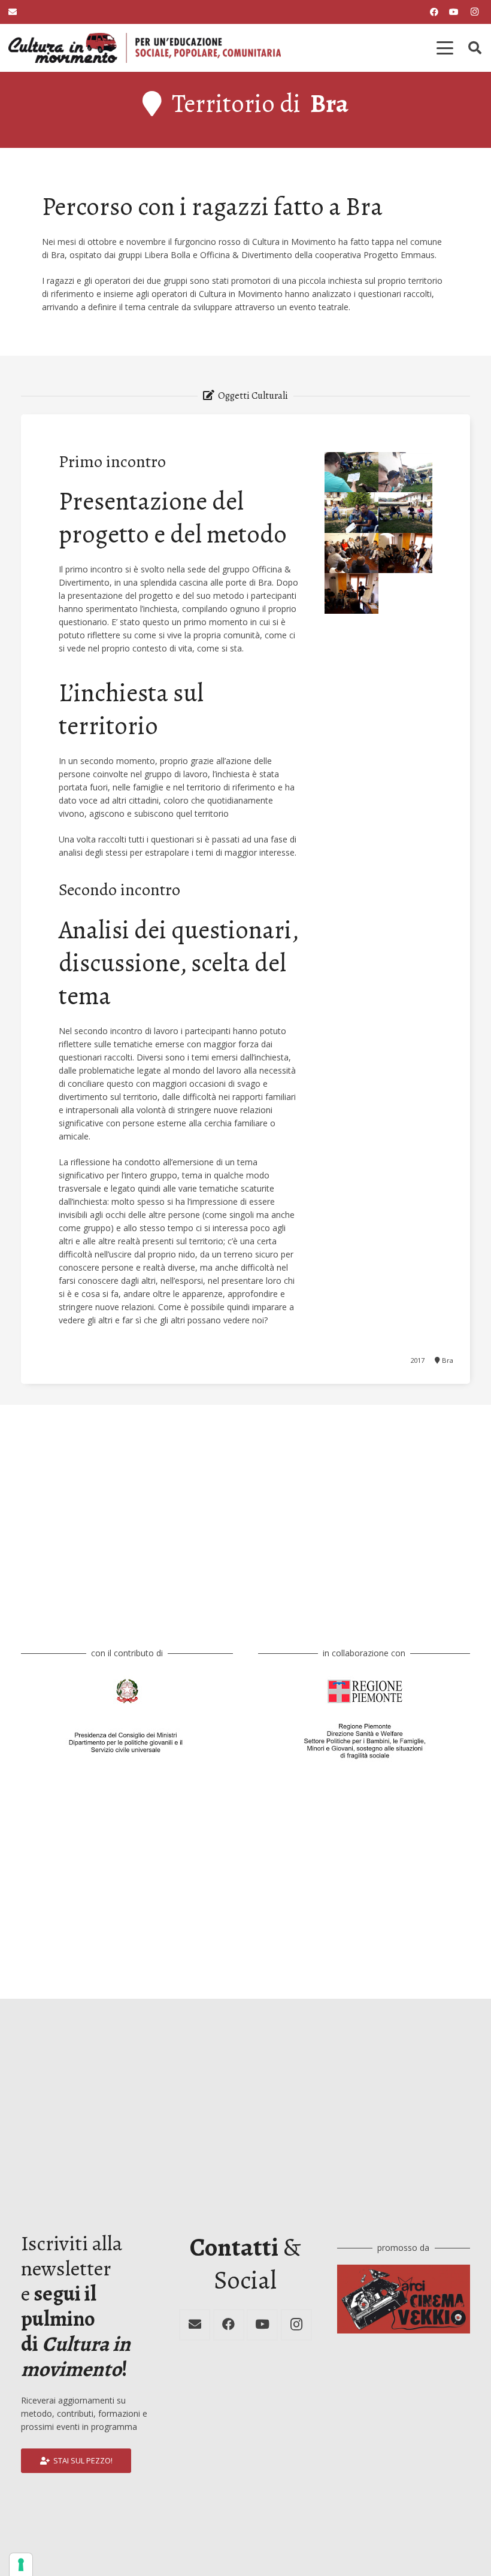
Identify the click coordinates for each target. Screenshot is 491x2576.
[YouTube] (454, 12)
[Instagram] (474, 12)
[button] (445, 48)
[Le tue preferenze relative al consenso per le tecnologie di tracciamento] (21, 2565)
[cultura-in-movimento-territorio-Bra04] (405, 472)
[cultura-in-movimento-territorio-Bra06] (351, 472)
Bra (329, 103)
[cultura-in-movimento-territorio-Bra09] (351, 593)
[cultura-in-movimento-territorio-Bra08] (351, 553)
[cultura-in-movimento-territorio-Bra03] (351, 512)
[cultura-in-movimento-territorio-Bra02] (405, 512)
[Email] (195, 2325)
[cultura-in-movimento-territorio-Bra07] (405, 553)
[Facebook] (434, 12)
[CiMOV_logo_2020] (145, 48)
